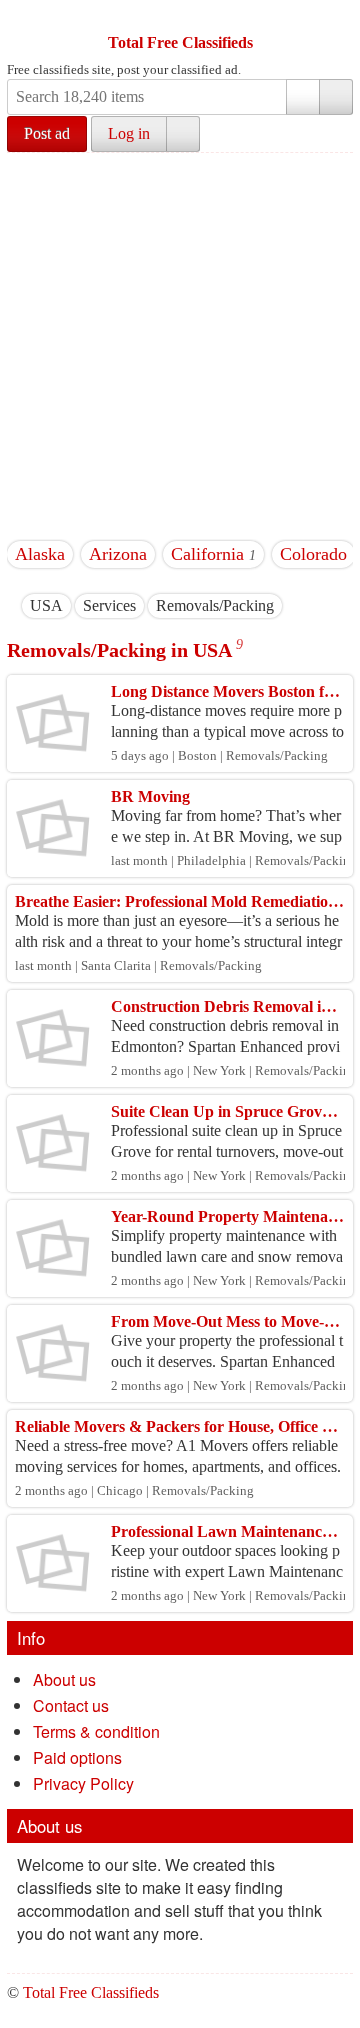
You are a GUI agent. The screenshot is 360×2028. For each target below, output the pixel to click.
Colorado (313, 554)
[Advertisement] (180, 343)
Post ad (47, 133)
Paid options (77, 1757)
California (207, 554)
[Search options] (303, 97)
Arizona (118, 554)
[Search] (336, 97)
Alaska (40, 554)
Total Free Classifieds (180, 42)
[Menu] (24, 18)
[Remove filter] (63, 605)
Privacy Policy (83, 1783)
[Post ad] (62, 18)
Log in (129, 133)
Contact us (71, 1705)
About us (64, 1679)
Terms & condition (96, 1731)
